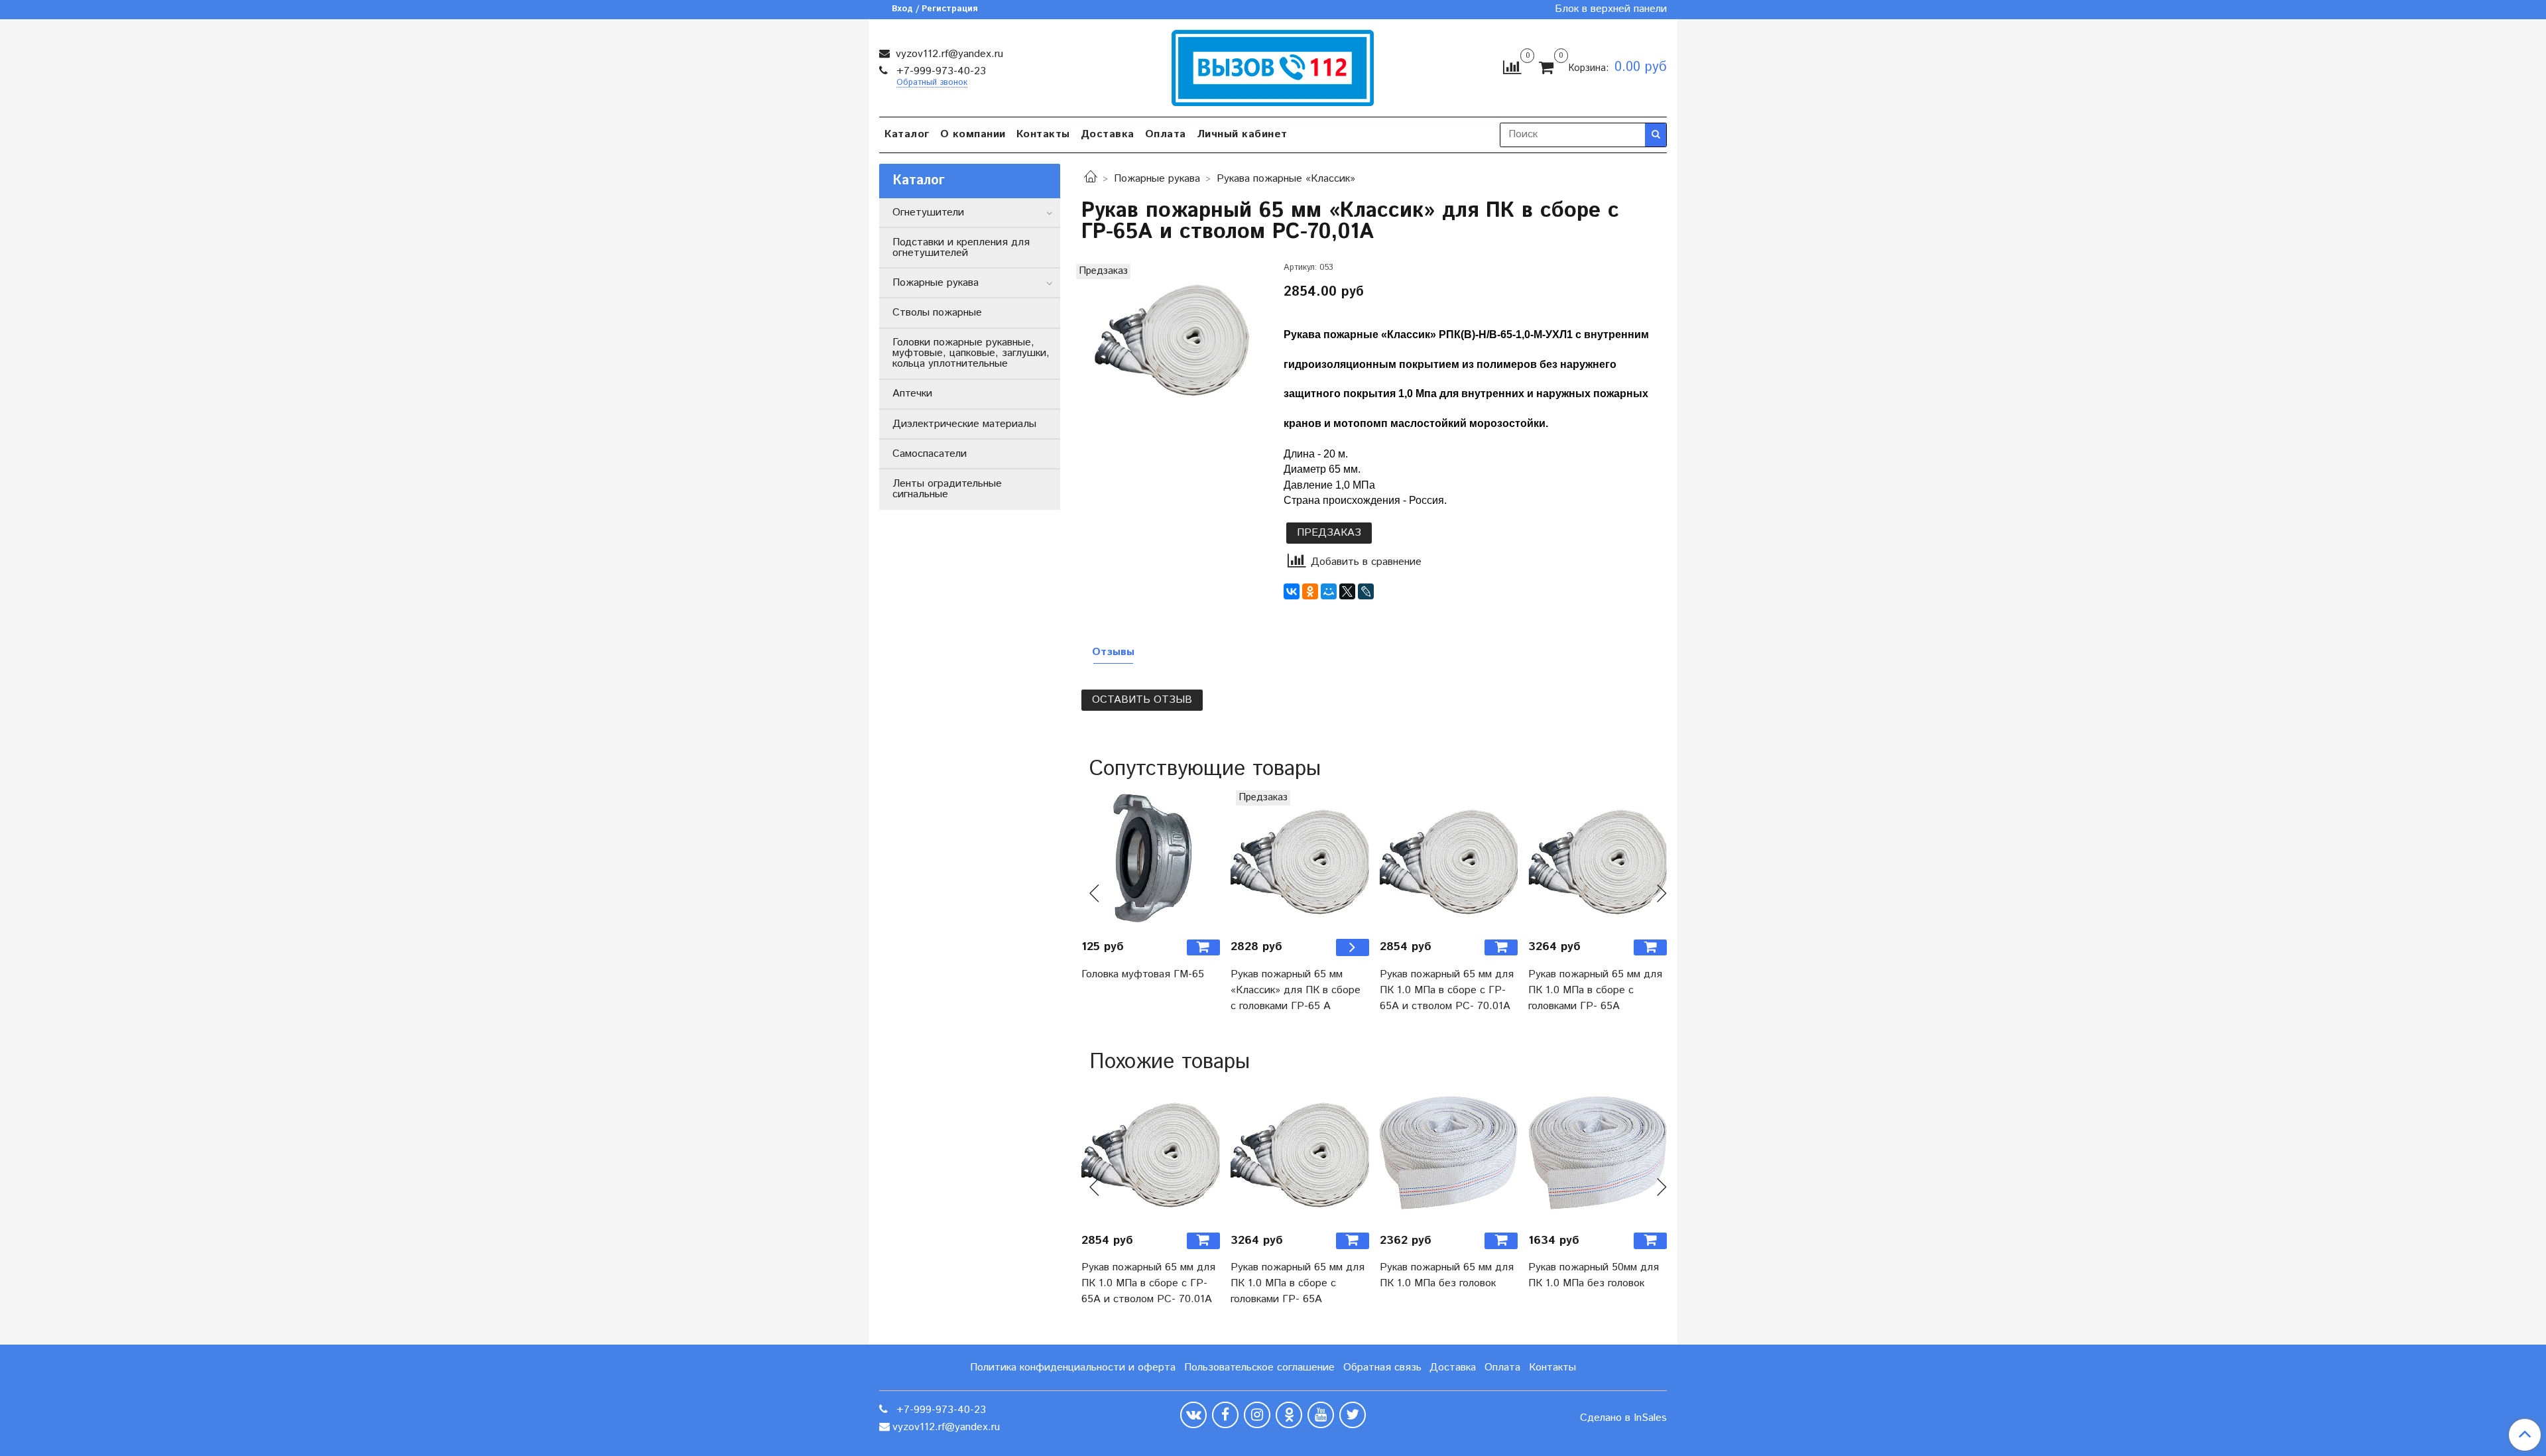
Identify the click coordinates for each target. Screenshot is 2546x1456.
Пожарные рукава (1157, 179)
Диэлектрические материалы (964, 424)
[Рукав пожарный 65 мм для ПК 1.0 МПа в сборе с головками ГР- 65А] (1598, 860)
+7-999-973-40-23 (940, 71)
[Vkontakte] (1193, 1415)
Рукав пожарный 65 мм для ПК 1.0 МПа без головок (1447, 1275)
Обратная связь (1382, 1367)
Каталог (907, 134)
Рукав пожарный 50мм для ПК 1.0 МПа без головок (1594, 1275)
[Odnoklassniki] (1289, 1415)
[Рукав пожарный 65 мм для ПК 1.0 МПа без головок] (1449, 1153)
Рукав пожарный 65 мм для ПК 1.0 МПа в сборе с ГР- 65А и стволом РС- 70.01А (1447, 990)
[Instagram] (1257, 1415)
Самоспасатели (930, 454)
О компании (973, 134)
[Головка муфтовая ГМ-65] (1151, 860)
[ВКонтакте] (1292, 591)
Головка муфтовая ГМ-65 (1143, 974)
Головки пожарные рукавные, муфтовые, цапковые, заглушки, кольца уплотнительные (971, 353)
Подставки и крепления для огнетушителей (961, 248)
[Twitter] (1353, 1415)
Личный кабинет (1242, 134)
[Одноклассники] (1310, 591)
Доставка (1108, 134)
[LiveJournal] (1366, 591)
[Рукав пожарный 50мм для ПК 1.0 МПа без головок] (1598, 1153)
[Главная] (1091, 179)
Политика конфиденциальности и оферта (1073, 1367)
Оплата (1166, 134)
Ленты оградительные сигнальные (947, 489)
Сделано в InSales (1623, 1418)
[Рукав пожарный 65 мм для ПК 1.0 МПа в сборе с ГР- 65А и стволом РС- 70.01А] (1449, 860)
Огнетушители (928, 212)
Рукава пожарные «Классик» (1286, 179)
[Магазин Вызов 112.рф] (1273, 66)
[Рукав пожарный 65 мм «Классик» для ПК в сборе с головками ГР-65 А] (1300, 860)
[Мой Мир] (1329, 591)
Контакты (1043, 134)
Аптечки (912, 394)
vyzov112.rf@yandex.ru (948, 54)
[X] (1347, 591)
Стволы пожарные (937, 313)
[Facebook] (1225, 1415)
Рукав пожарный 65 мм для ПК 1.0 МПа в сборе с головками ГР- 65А (1595, 990)
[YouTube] (1321, 1415)
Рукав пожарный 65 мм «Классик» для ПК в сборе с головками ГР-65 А (1296, 990)
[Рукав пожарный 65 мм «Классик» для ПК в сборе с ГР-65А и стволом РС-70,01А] (1172, 337)
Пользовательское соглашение (1259, 1367)
